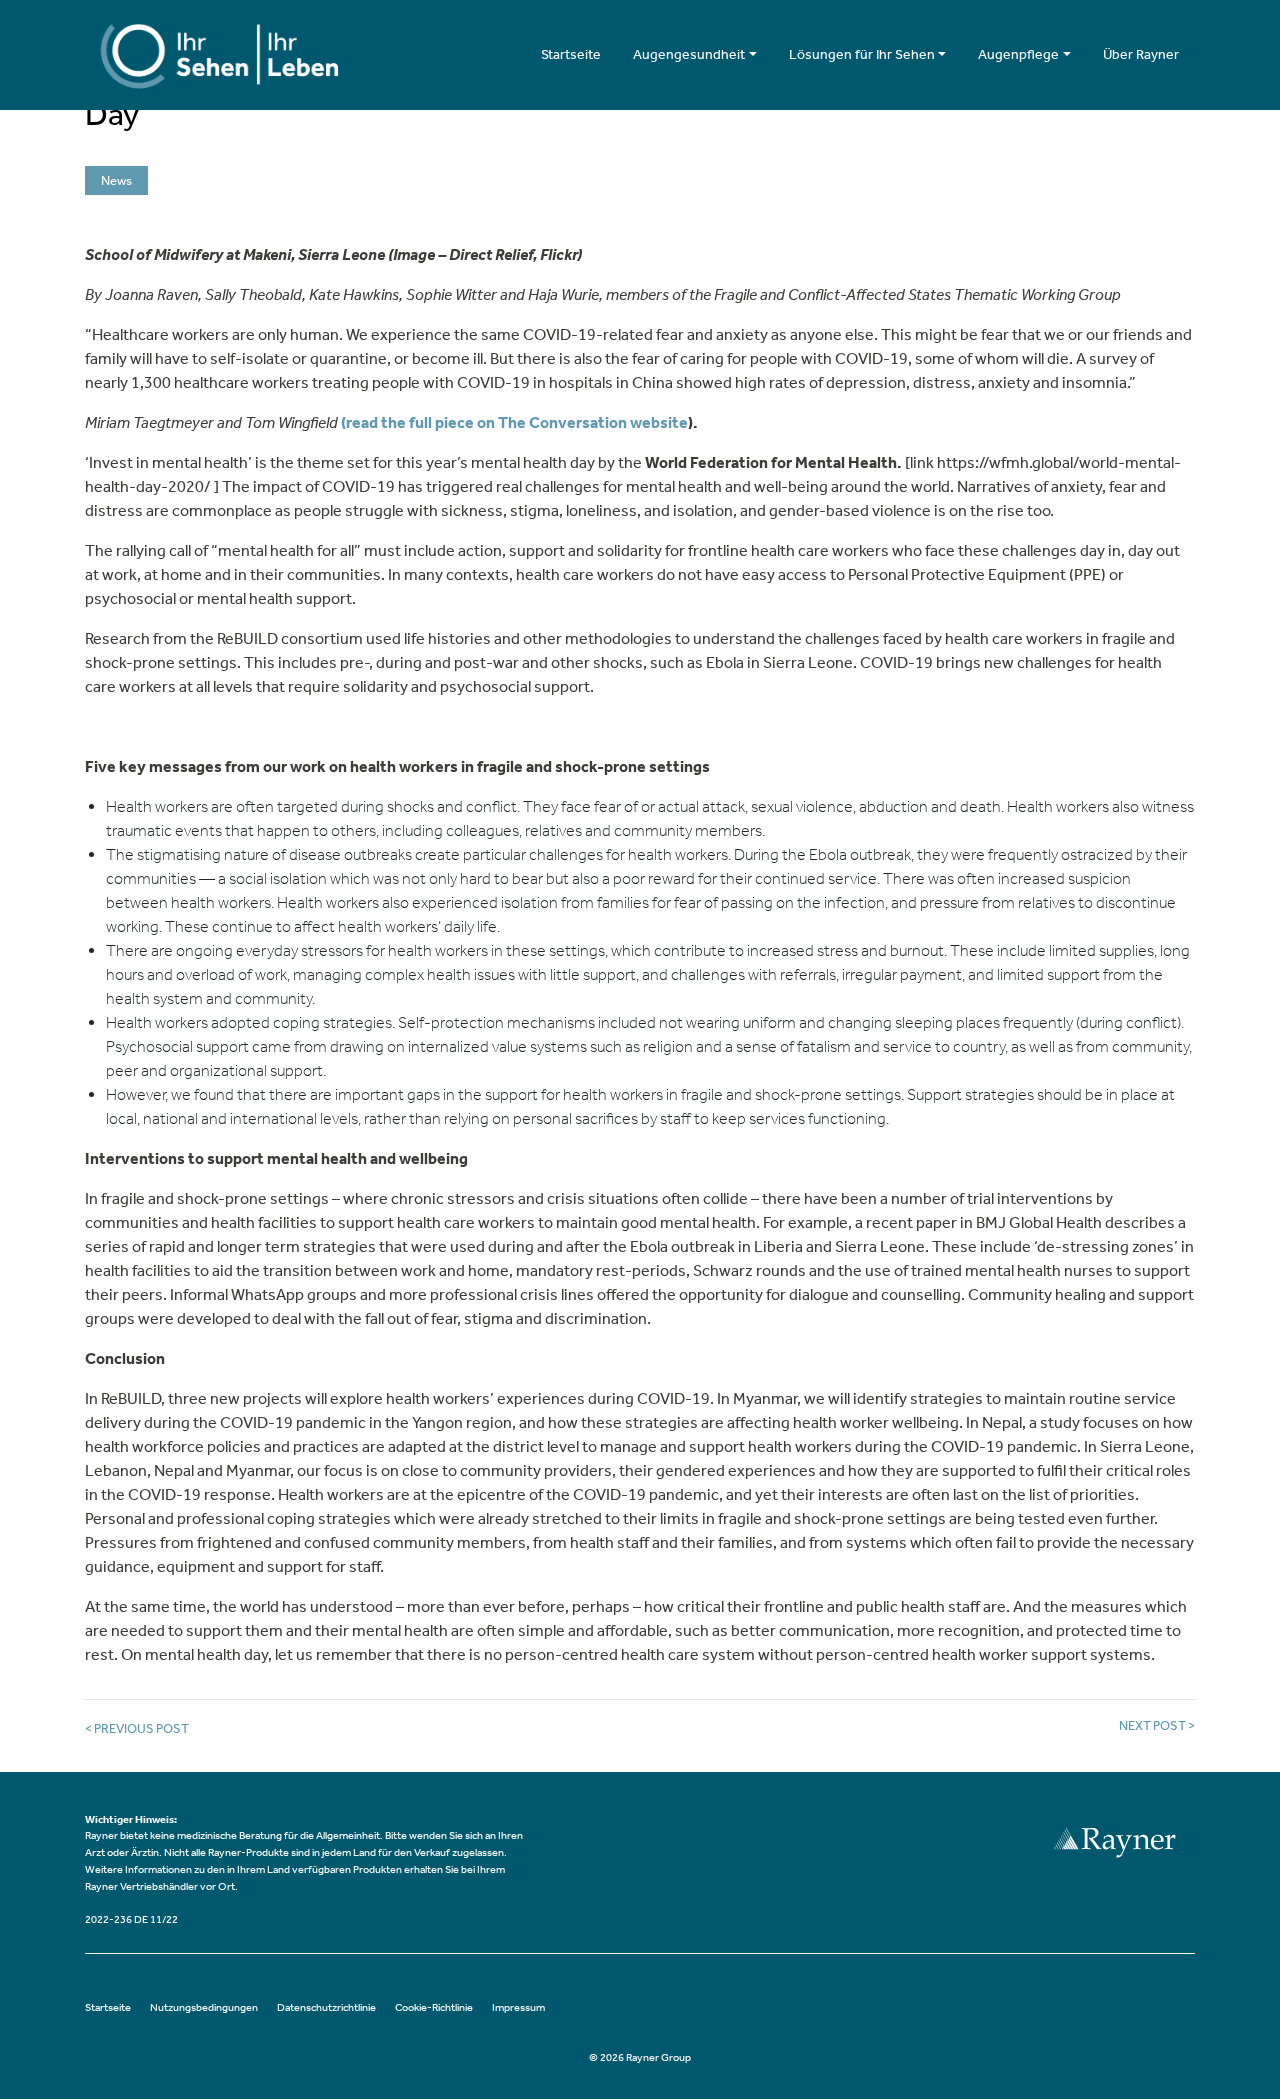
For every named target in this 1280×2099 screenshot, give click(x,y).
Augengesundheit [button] (689, 54)
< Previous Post (137, 1728)
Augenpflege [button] (1018, 54)
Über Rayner (1141, 54)
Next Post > (1157, 1725)
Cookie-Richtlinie (434, 2007)
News (116, 180)
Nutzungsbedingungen (204, 2007)
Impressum (518, 2007)
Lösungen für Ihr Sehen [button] (862, 54)
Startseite (571, 54)
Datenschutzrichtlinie (326, 2007)
